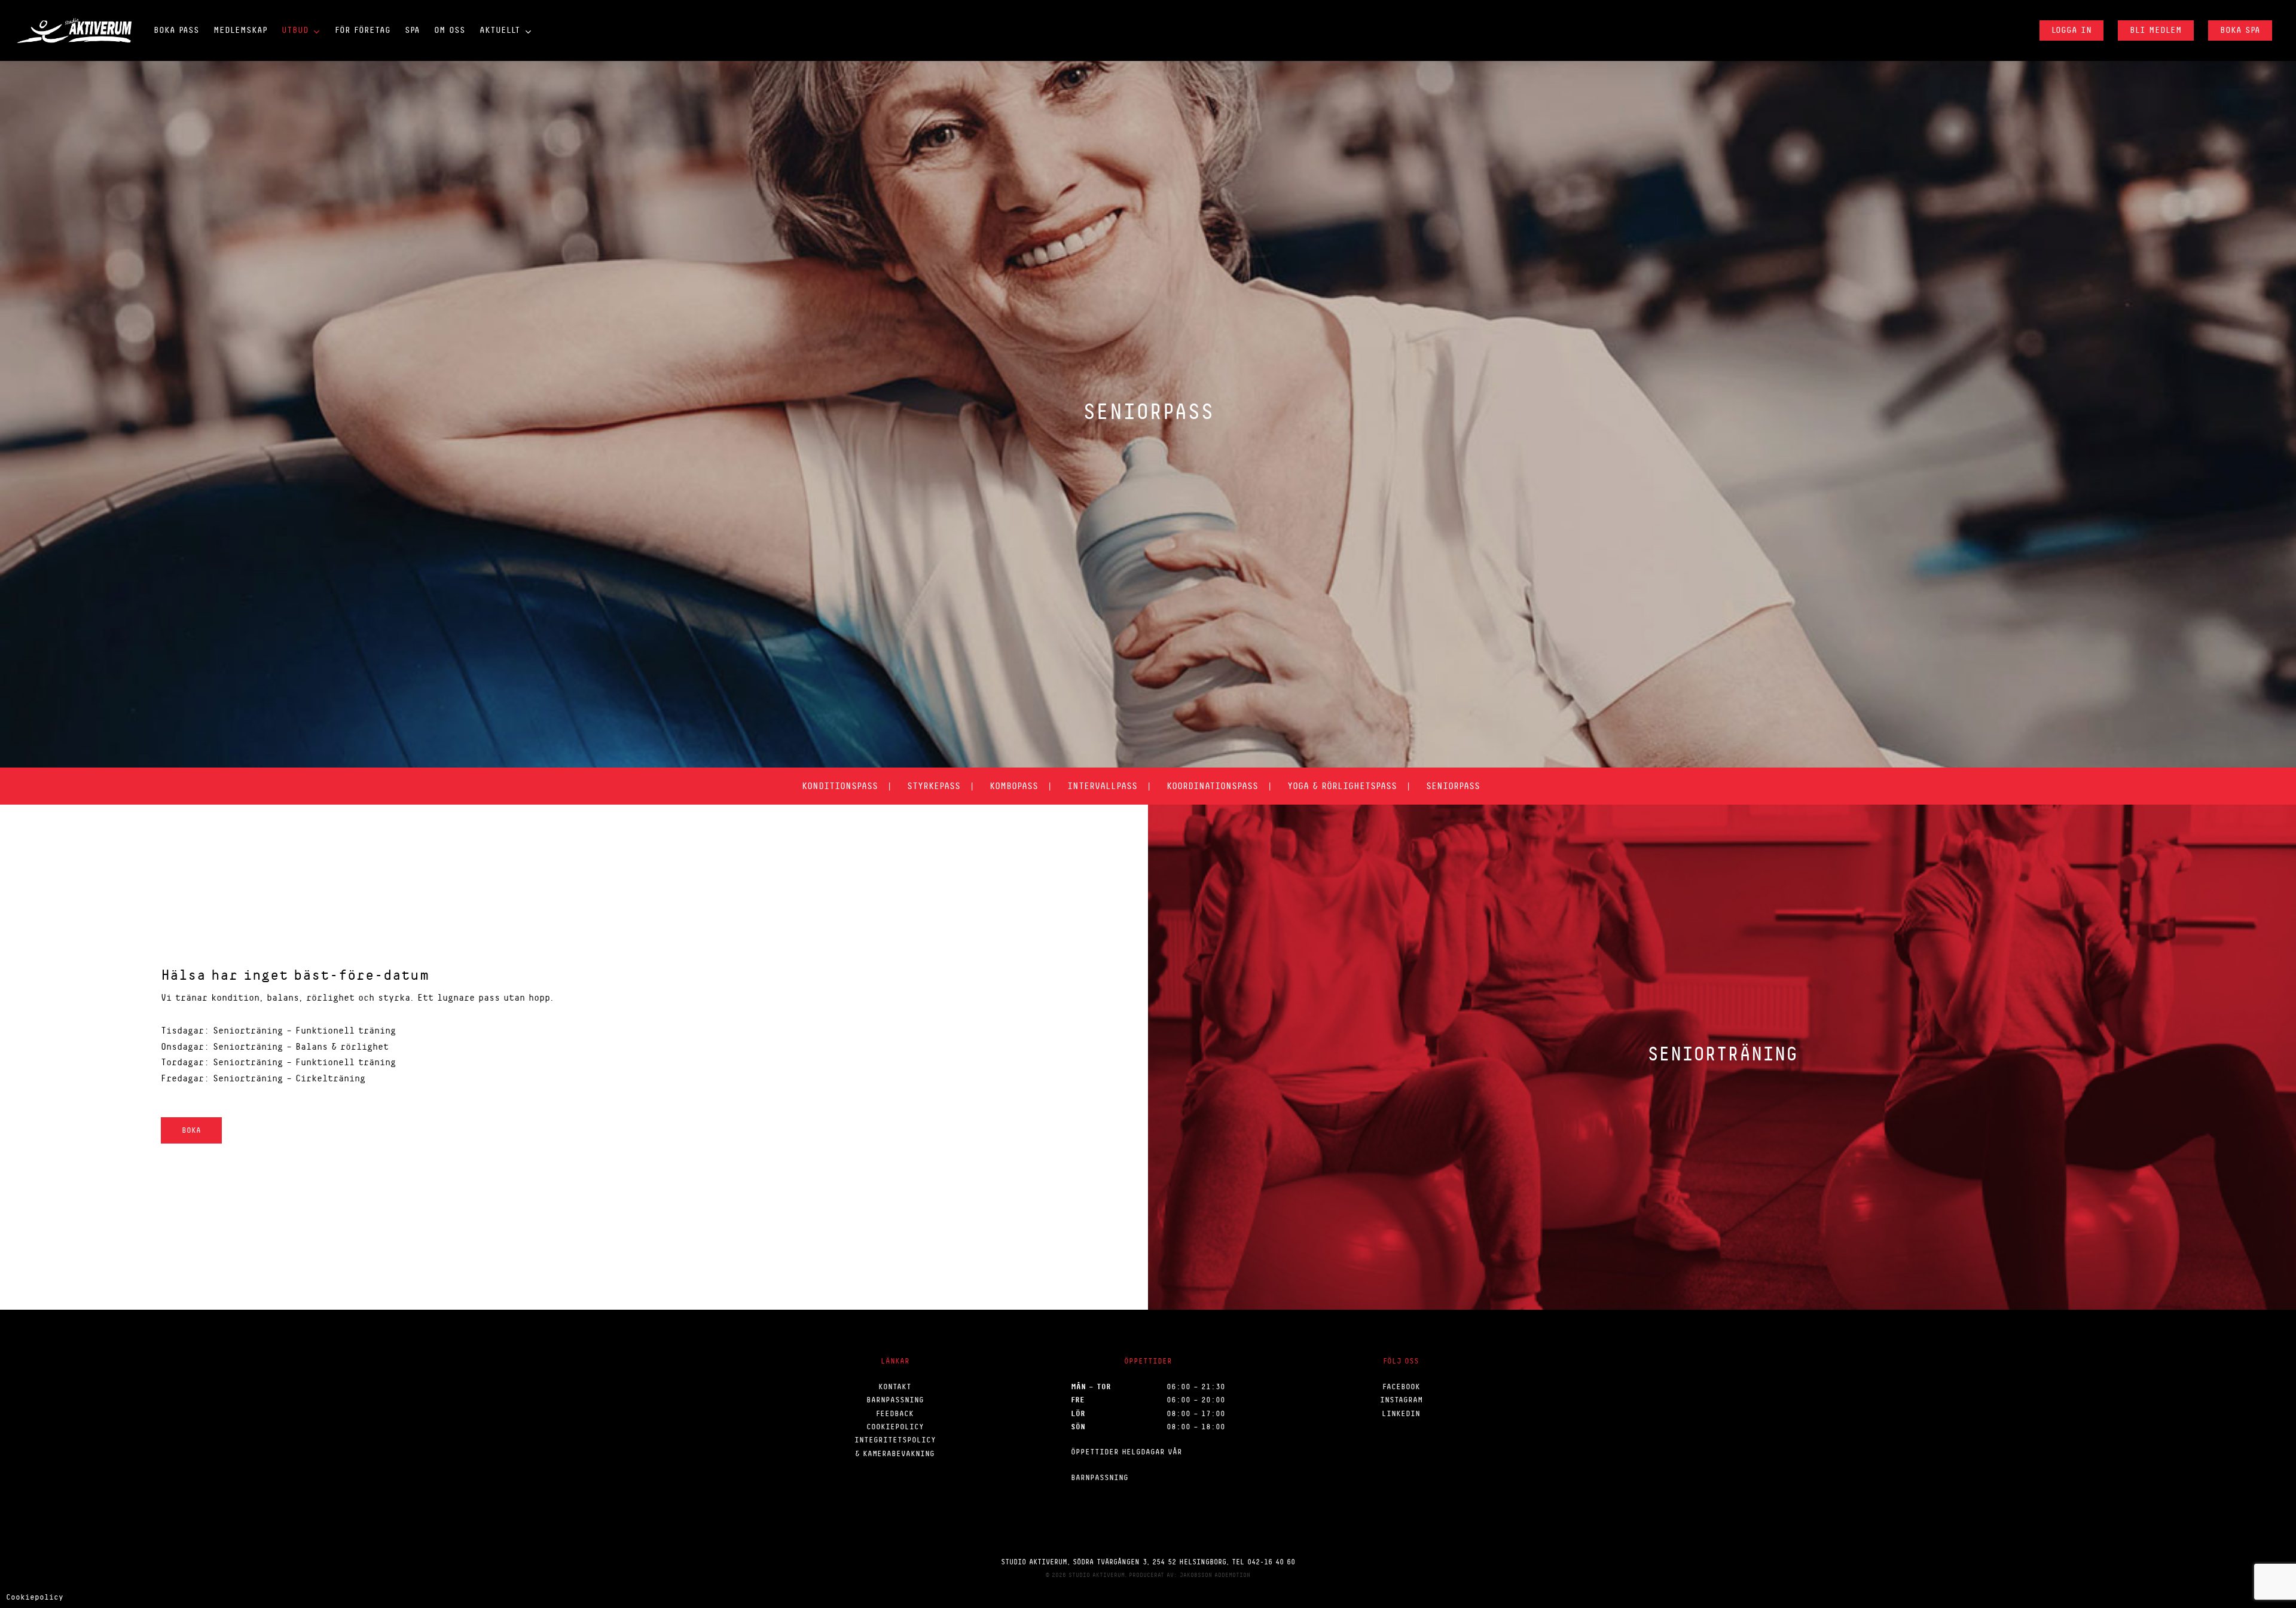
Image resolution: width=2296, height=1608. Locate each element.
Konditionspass (840, 786)
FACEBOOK (1401, 1387)
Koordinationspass (1212, 786)
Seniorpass (1453, 786)
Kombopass (1014, 786)
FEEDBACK (895, 1413)
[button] (191, 1130)
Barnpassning (1100, 1477)
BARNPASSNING (895, 1400)
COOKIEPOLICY (895, 1427)
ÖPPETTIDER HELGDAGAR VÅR (1126, 1452)
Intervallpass (1102, 786)
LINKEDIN (1401, 1413)
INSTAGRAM (1401, 1400)
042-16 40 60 (1271, 1562)
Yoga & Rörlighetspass (1342, 786)
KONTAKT (895, 1387)
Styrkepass (934, 786)
